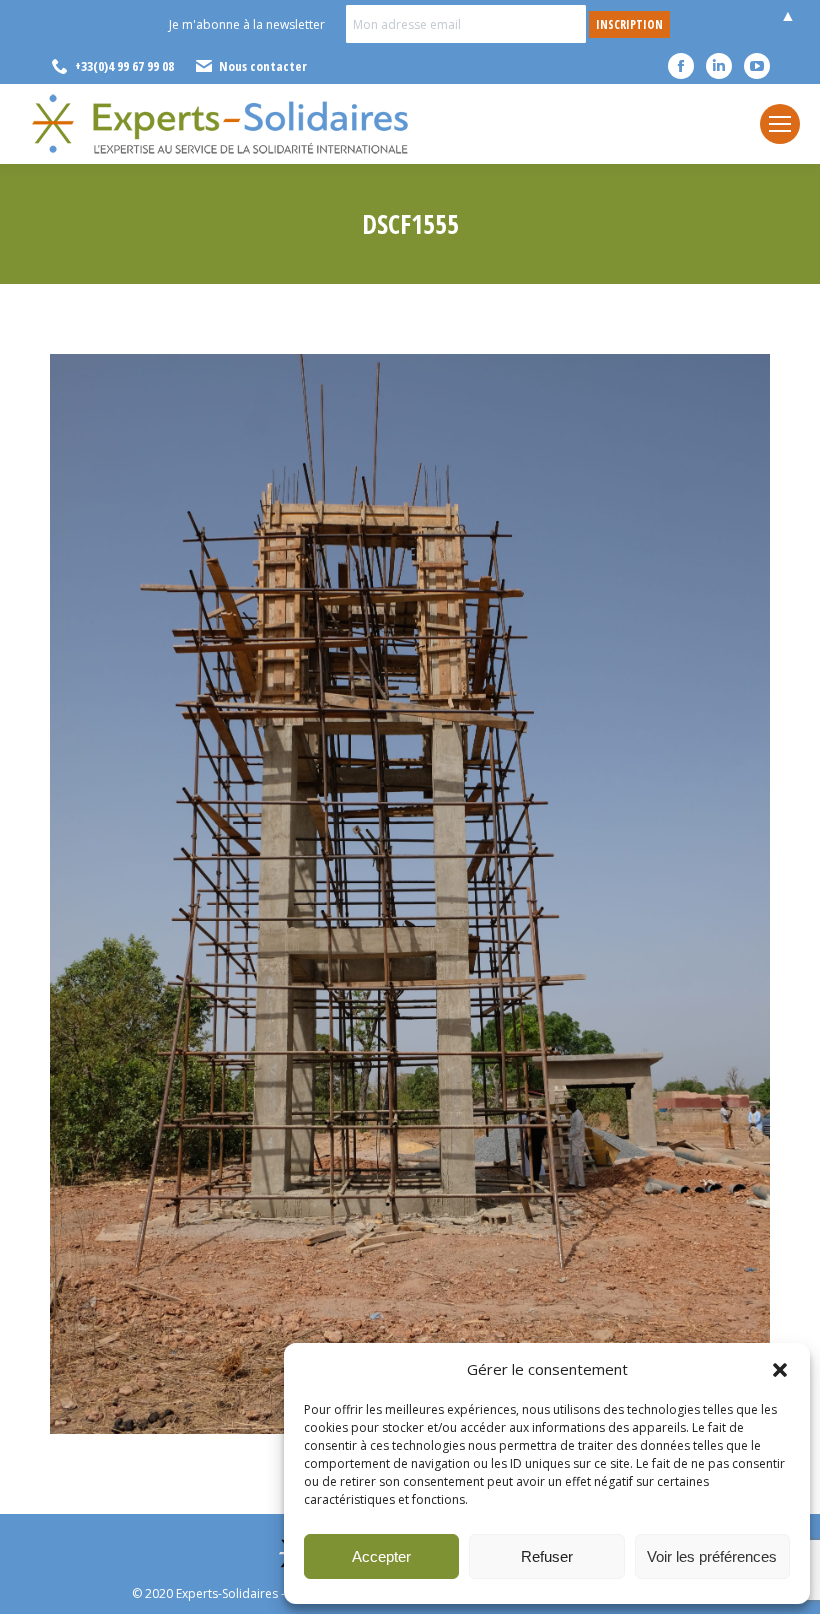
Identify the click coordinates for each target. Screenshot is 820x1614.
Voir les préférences (712, 1556)
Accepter (381, 1556)
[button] (780, 1370)
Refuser (547, 1556)
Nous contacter (263, 66)
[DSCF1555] (410, 894)
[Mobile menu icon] (780, 124)
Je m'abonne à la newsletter (247, 24)
